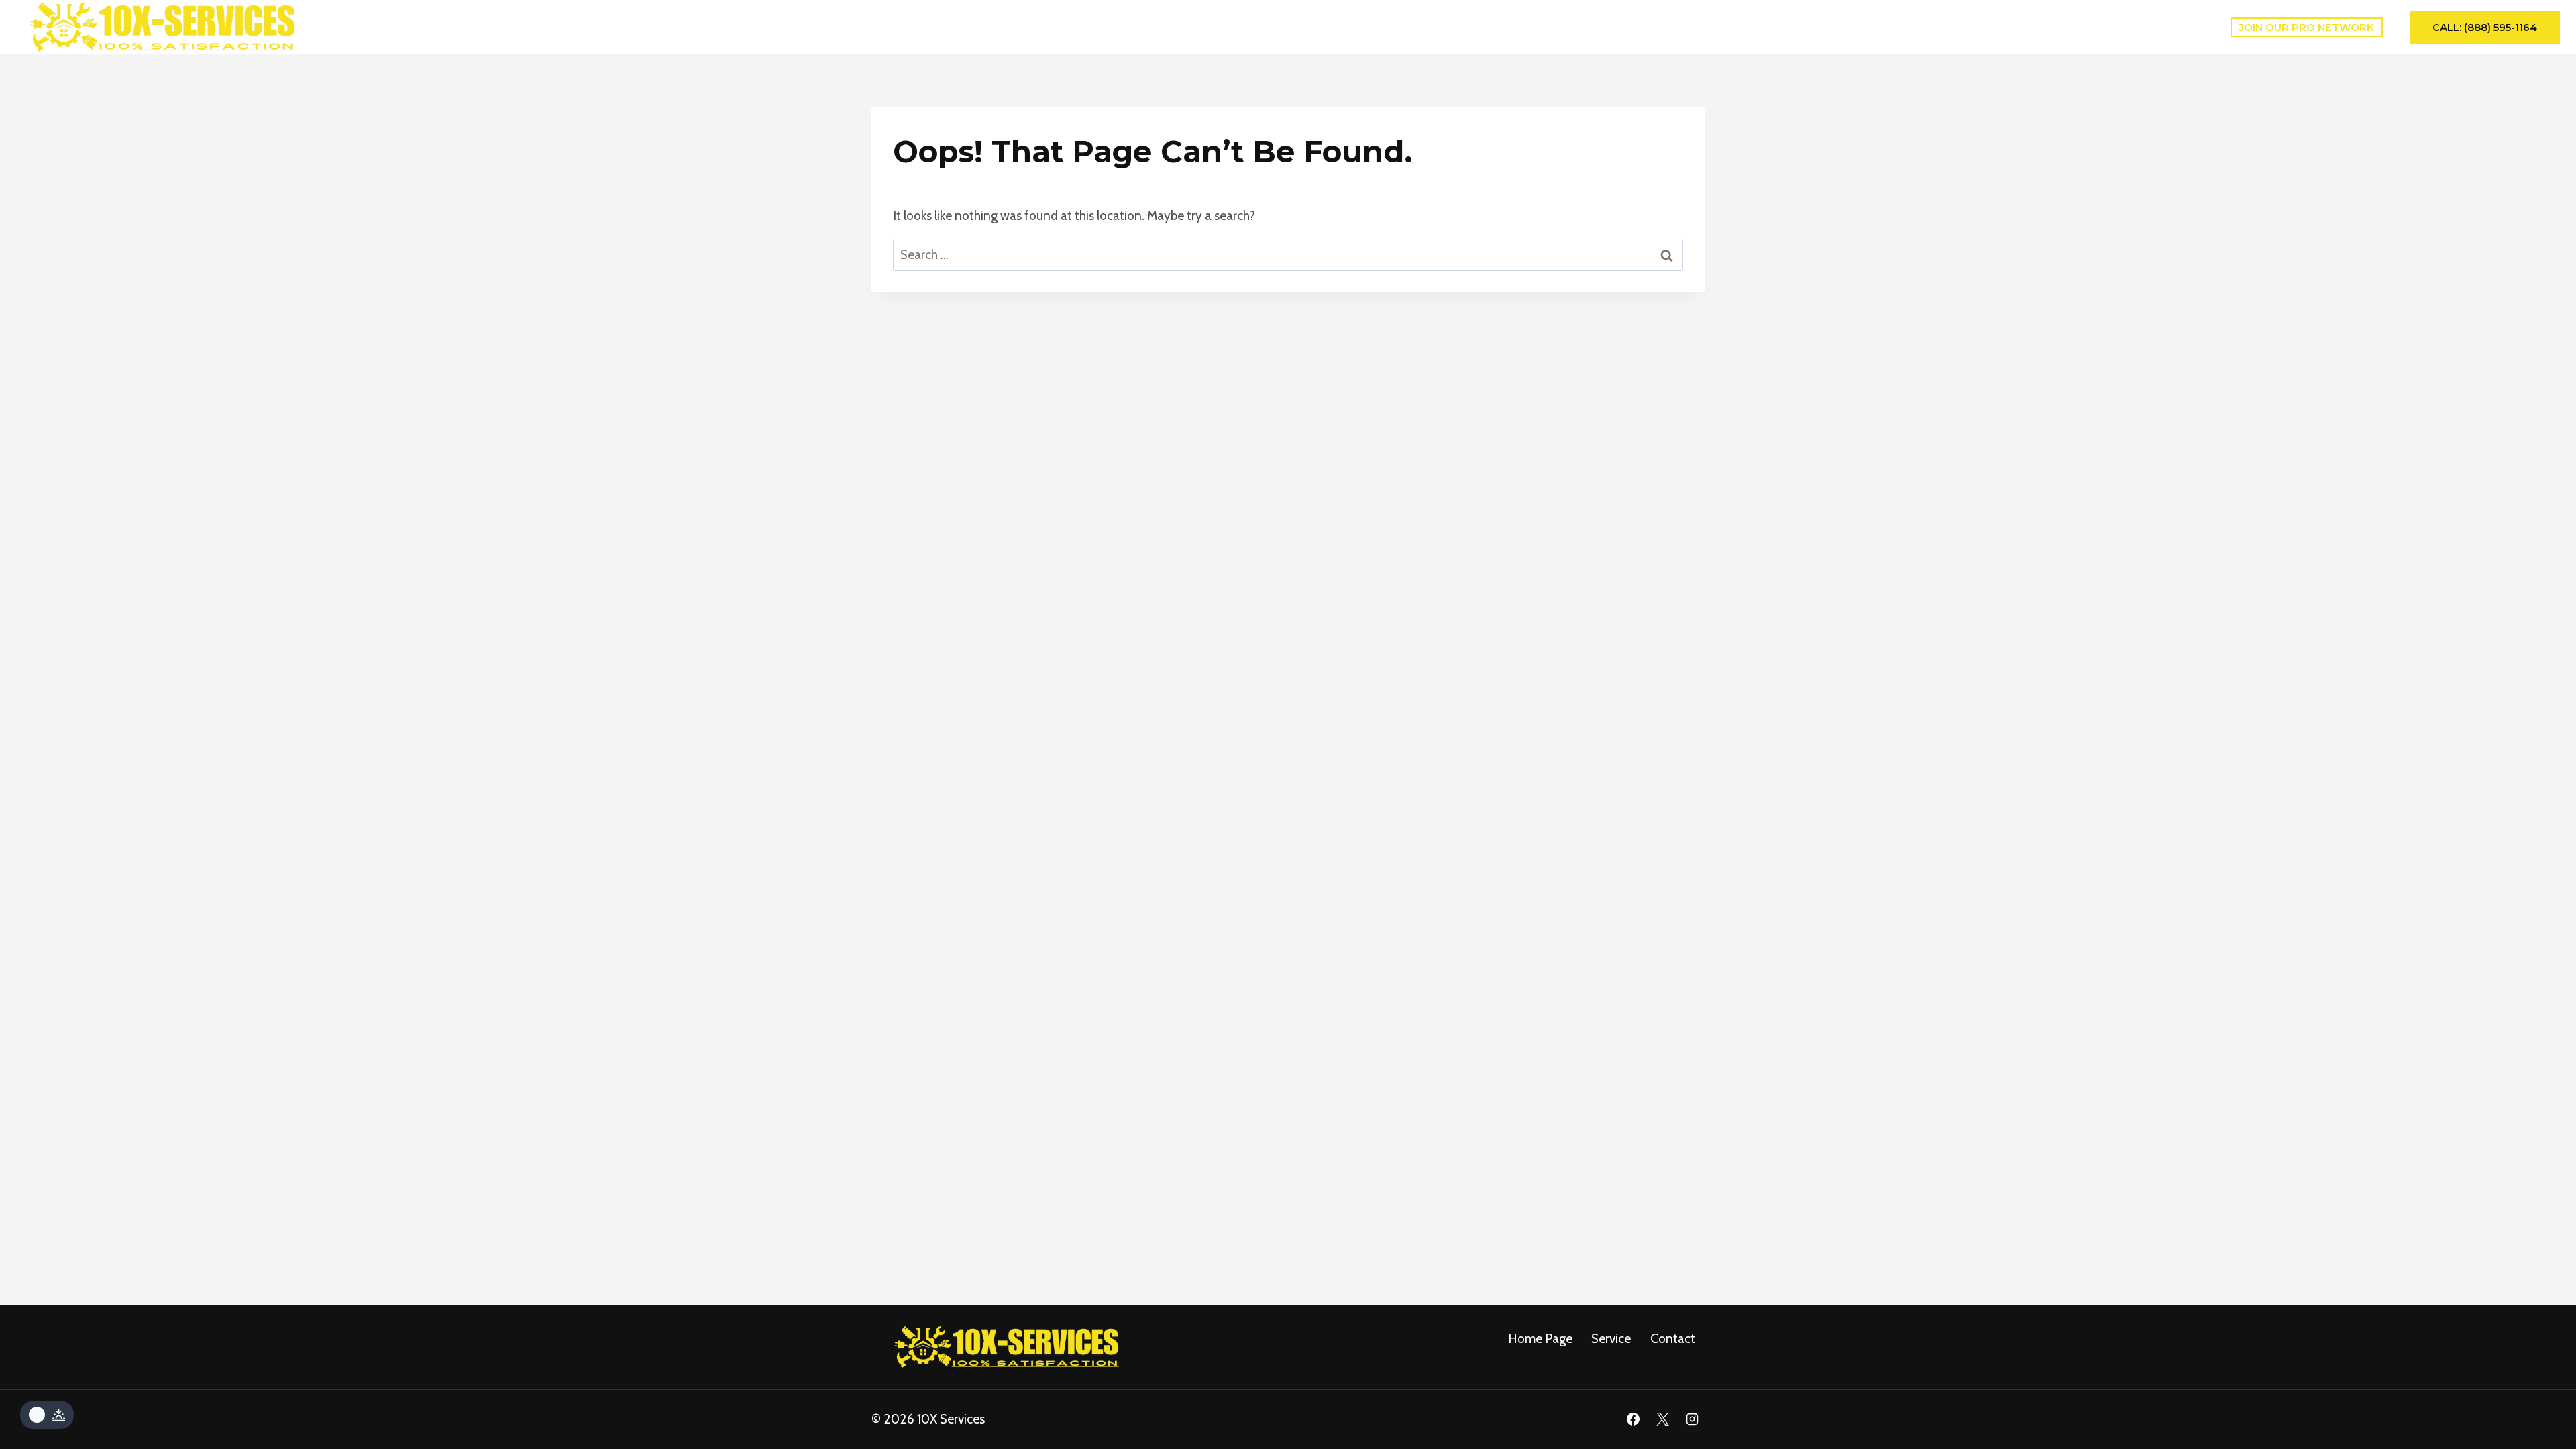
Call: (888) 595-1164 (2485, 27)
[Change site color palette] (47, 1415)
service (1611, 1339)
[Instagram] (1692, 1419)
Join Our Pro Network (2306, 27)
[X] (1662, 1419)
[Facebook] (1633, 1419)
